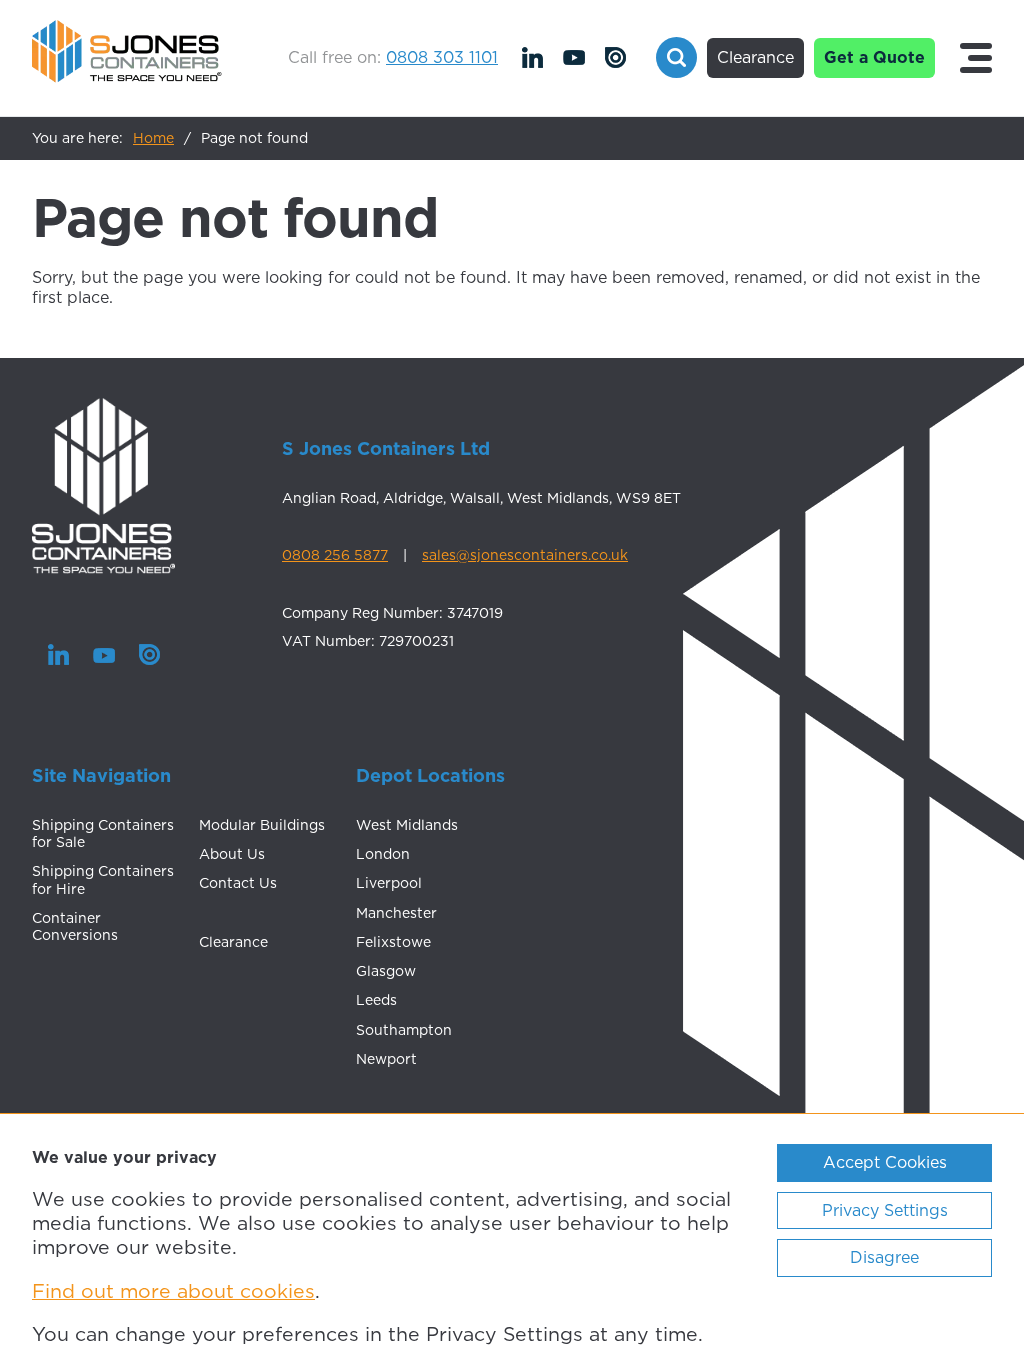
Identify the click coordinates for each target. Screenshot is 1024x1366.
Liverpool (389, 883)
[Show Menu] (976, 58)
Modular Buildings (262, 825)
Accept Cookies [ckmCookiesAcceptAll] (885, 1162)
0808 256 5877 (335, 555)
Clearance (755, 57)
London (383, 854)
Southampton (404, 1030)
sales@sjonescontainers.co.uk (525, 555)
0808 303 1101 (442, 57)
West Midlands (407, 825)
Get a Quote (874, 57)
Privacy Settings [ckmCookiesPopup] (885, 1210)
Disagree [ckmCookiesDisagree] (884, 1257)
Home (153, 138)
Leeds (376, 1000)
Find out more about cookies (173, 1290)
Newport (386, 1059)
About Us (232, 854)
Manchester (396, 913)
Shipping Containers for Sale (103, 833)
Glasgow (386, 971)
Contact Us (238, 883)
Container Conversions (75, 926)
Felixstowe (393, 942)
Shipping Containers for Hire (103, 879)
